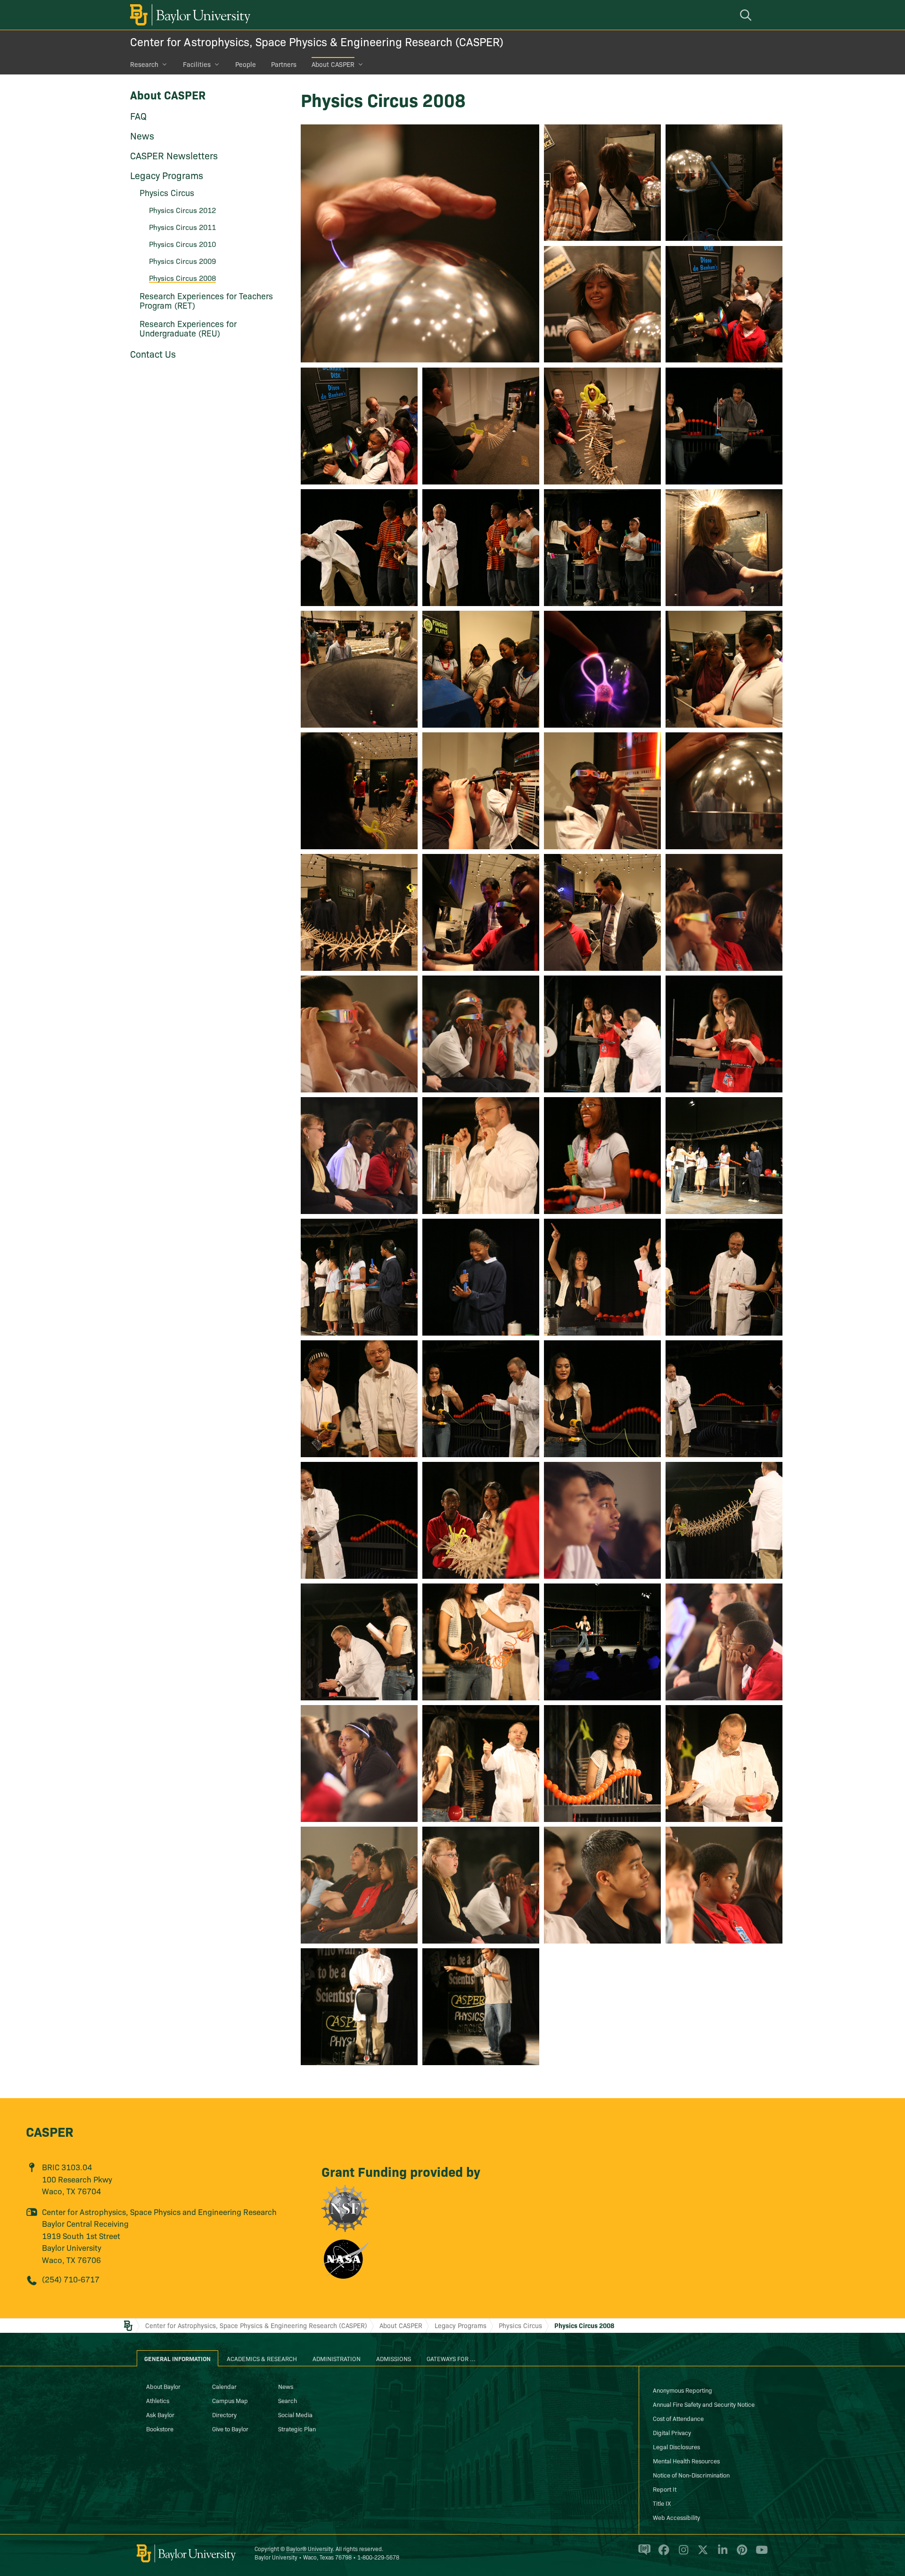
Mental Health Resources (686, 2461)
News (142, 135)
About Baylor (163, 2386)
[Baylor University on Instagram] (682, 2554)
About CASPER (333, 64)
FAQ (138, 115)
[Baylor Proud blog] (643, 2554)
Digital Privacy (672, 2432)
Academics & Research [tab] (262, 2358)
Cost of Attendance (678, 2418)
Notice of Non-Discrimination (691, 2475)
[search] (747, 15)
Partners (284, 64)
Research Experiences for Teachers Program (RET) (206, 300)
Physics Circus (520, 2325)
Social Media (295, 2414)
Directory (224, 2414)
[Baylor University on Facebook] (662, 2554)
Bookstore (160, 2428)
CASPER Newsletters (174, 155)
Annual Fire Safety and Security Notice (704, 2404)
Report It (665, 2489)
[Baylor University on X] (701, 2554)
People (246, 64)
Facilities (197, 64)
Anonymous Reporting (683, 2390)
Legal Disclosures (676, 2446)
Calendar (224, 2386)
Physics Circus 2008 (584, 2325)
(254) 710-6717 (71, 2279)
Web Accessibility (676, 2517)
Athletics (158, 2400)
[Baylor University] (189, 15)
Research (144, 64)
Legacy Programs (167, 175)
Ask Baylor (160, 2414)
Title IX (662, 2503)
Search (288, 2400)
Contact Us (153, 353)
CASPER (50, 2131)
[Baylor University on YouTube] (759, 2554)
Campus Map (230, 2400)
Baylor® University (309, 2548)
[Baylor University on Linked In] (721, 2554)
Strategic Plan (297, 2428)
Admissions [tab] (394, 2358)
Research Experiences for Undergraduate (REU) (188, 328)
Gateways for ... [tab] (451, 2358)
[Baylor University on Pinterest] (740, 2554)
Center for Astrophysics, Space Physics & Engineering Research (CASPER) (317, 41)
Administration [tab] (337, 2358)
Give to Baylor (230, 2428)
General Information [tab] (177, 2358)
